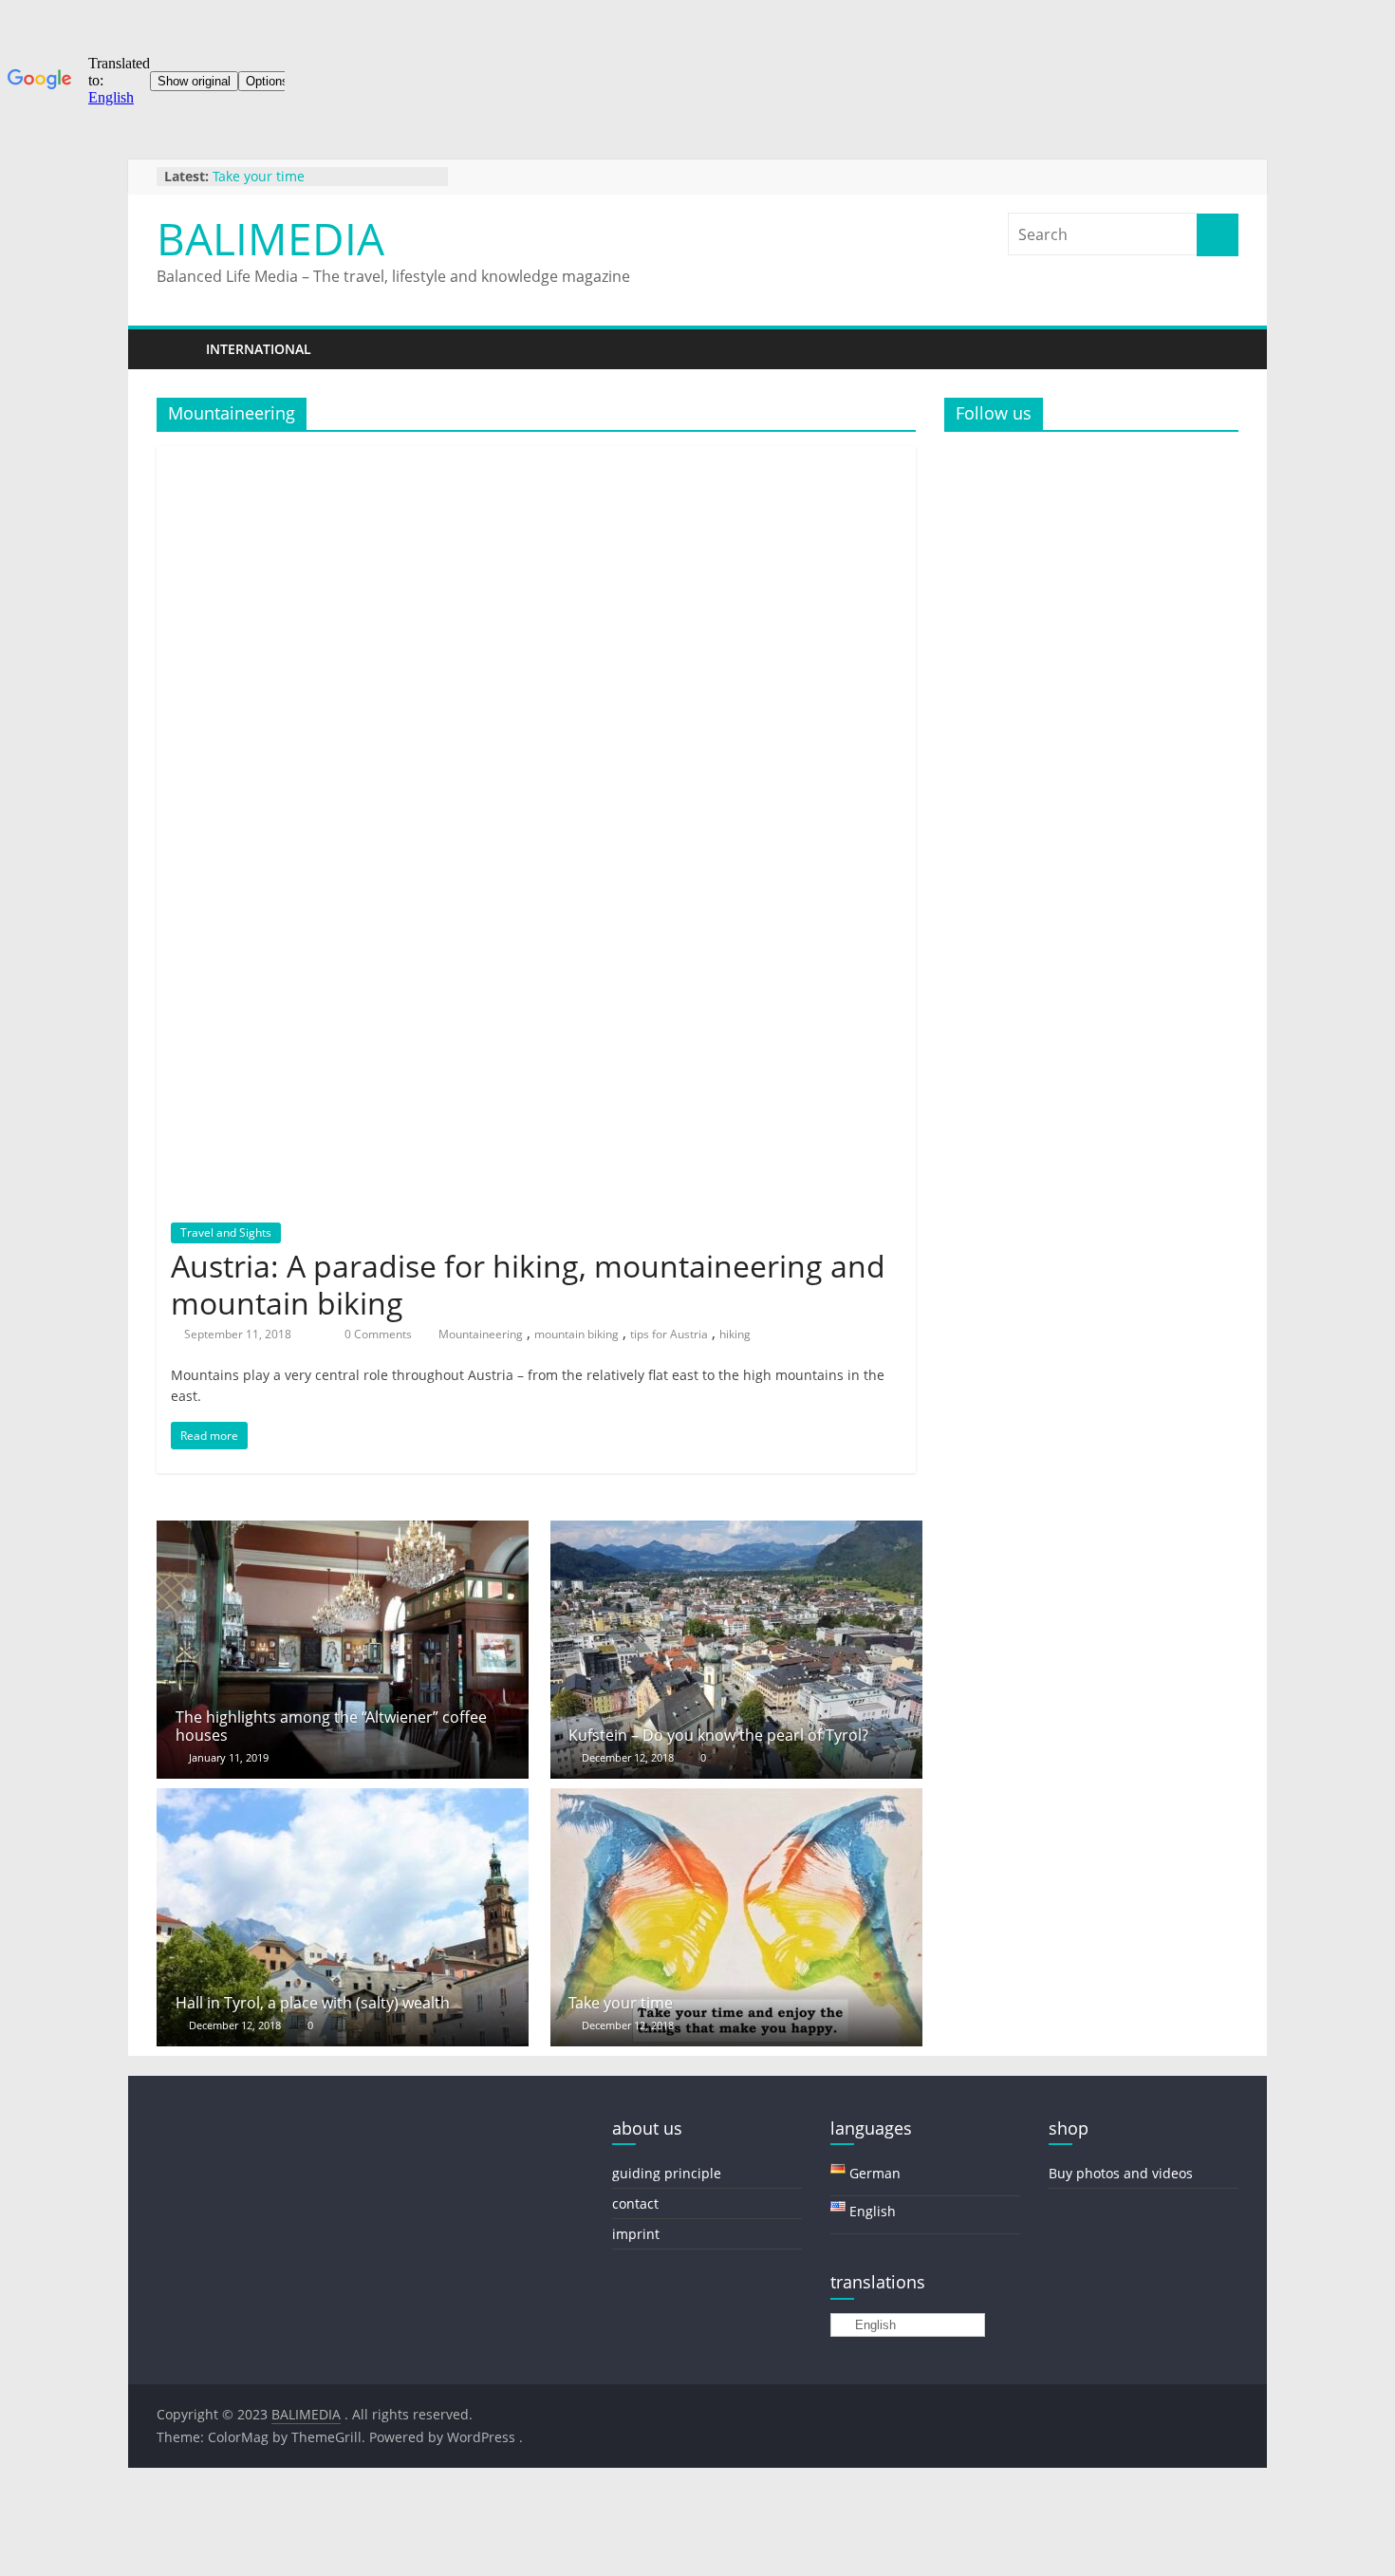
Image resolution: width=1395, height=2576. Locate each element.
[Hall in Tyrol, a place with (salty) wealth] (343, 1800)
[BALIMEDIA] (176, 349)
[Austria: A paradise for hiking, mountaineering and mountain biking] (536, 457)
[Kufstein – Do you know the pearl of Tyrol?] (736, 1532)
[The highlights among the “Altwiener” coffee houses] (343, 1532)
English (874, 2325)
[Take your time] (736, 1800)
